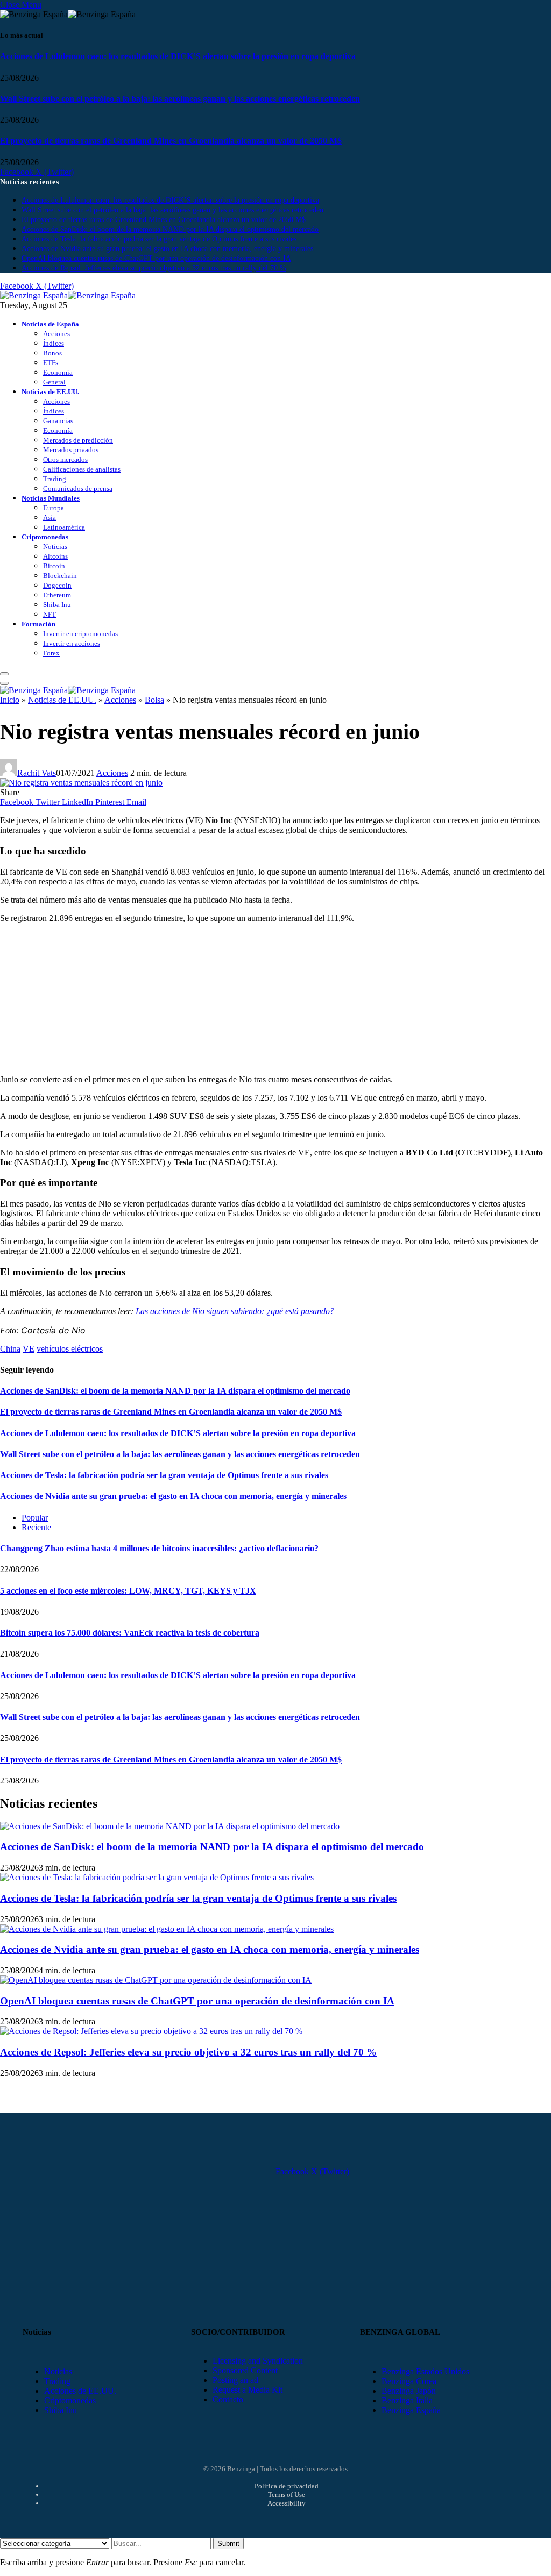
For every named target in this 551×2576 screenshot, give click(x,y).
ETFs (51, 363)
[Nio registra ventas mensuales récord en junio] (81, 783)
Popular (35, 1518)
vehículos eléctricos (70, 1349)
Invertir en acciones (72, 643)
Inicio (10, 700)
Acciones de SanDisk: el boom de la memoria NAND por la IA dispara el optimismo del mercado (170, 229)
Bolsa (154, 700)
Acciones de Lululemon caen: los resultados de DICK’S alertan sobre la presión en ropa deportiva (178, 56)
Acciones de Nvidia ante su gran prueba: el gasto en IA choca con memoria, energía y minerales (167, 249)
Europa (54, 508)
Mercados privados (71, 450)
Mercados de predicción (78, 440)
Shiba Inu (57, 605)
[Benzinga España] (68, 295)
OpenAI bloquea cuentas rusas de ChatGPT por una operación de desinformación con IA (156, 258)
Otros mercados (65, 459)
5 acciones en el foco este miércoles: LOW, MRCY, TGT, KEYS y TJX (128, 1591)
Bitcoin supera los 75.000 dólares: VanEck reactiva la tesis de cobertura (130, 1633)
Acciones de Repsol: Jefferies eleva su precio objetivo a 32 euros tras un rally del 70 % (154, 268)
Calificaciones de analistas (82, 469)
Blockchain (60, 576)
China (10, 1349)
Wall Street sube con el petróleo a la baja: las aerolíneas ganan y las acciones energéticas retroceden (180, 99)
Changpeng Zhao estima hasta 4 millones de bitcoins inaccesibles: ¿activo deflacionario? (159, 1548)
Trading (55, 479)
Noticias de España (50, 324)
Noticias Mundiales (51, 498)
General (54, 382)
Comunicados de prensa (78, 488)
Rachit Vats (37, 773)
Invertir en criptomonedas (80, 634)
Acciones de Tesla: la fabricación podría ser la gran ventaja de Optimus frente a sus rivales (159, 239)
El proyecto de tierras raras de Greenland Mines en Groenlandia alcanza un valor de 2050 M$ (171, 141)
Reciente (36, 1527)
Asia (50, 518)
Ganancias (58, 421)
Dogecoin (57, 585)
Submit (228, 2543)
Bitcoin (54, 566)
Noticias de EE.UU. (50, 392)
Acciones (56, 334)
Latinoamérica (64, 527)
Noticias (55, 547)
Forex (51, 653)
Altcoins (55, 556)
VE (29, 1349)
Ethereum (57, 595)
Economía (58, 372)
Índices (54, 343)
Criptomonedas (45, 537)
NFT (50, 614)
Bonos (52, 353)
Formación (38, 624)
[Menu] (4, 674)
